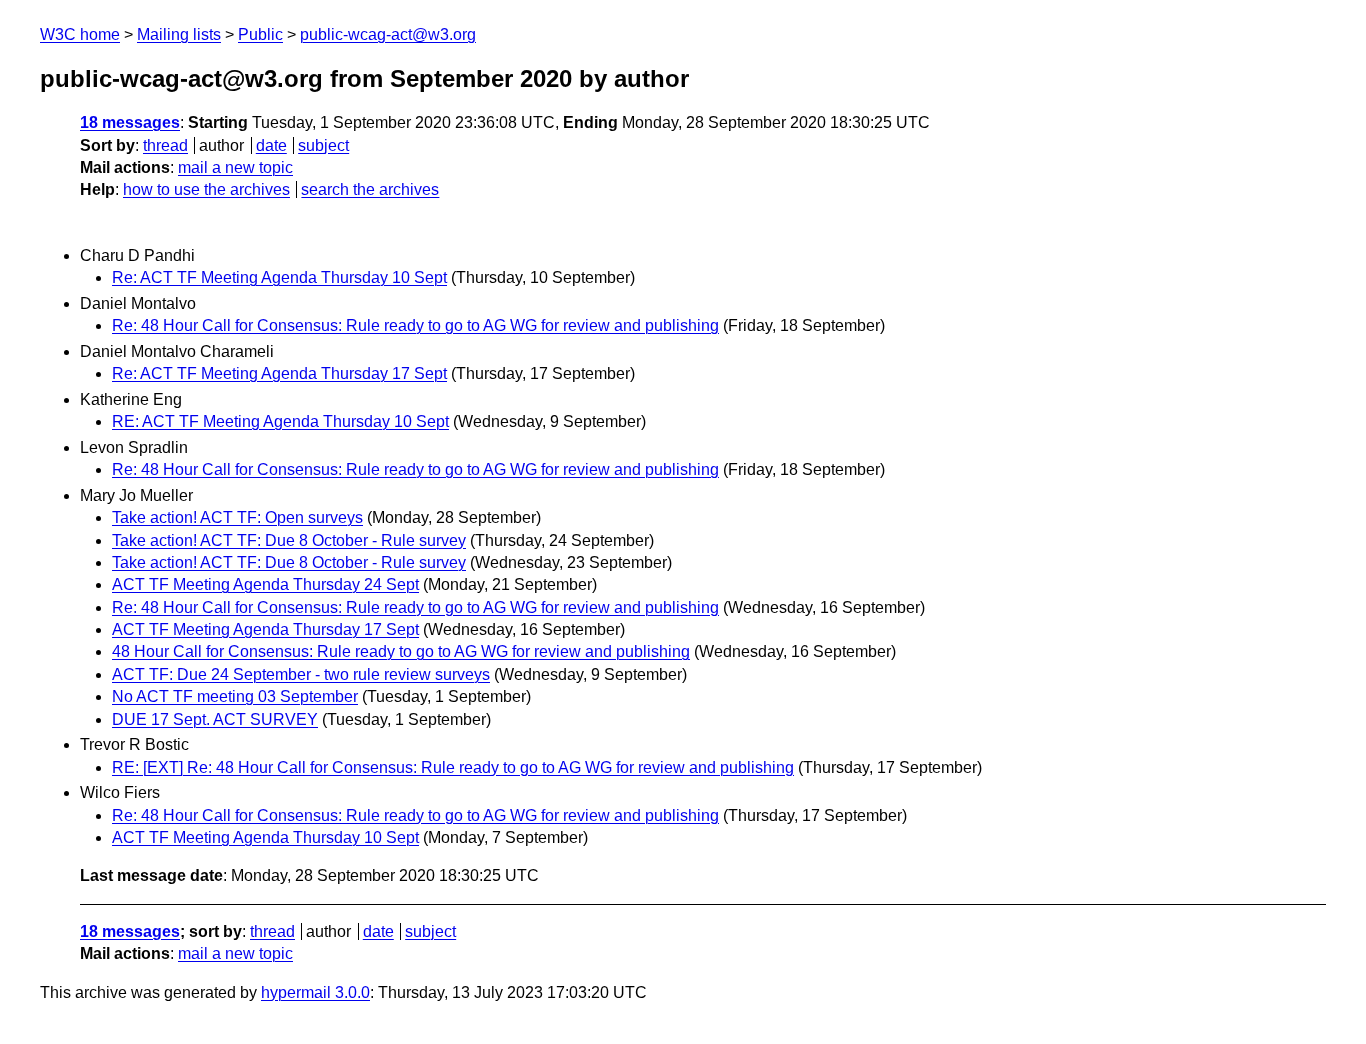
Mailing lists (179, 34)
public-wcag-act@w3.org (388, 34)
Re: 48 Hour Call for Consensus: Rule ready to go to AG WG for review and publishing (415, 325)
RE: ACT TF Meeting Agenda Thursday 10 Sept (280, 421)
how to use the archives (206, 189)
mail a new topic (235, 167)
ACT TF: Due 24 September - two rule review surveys (301, 674)
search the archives (370, 189)
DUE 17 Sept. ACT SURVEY (215, 719)
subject (323, 145)
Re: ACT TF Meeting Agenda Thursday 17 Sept (279, 373)
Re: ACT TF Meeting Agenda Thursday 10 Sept (279, 277)
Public (260, 34)
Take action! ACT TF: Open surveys (237, 517)
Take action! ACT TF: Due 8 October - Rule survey (289, 540)
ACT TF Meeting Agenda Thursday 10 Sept (265, 837)
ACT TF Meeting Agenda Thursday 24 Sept (265, 584)
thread (165, 145)
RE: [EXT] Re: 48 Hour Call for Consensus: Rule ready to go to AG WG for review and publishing (453, 767)
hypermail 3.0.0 (315, 992)
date (271, 145)
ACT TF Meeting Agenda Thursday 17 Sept (265, 629)
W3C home (80, 34)
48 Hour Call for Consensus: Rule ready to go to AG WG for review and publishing (401, 651)
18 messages (130, 122)
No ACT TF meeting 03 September (235, 696)
